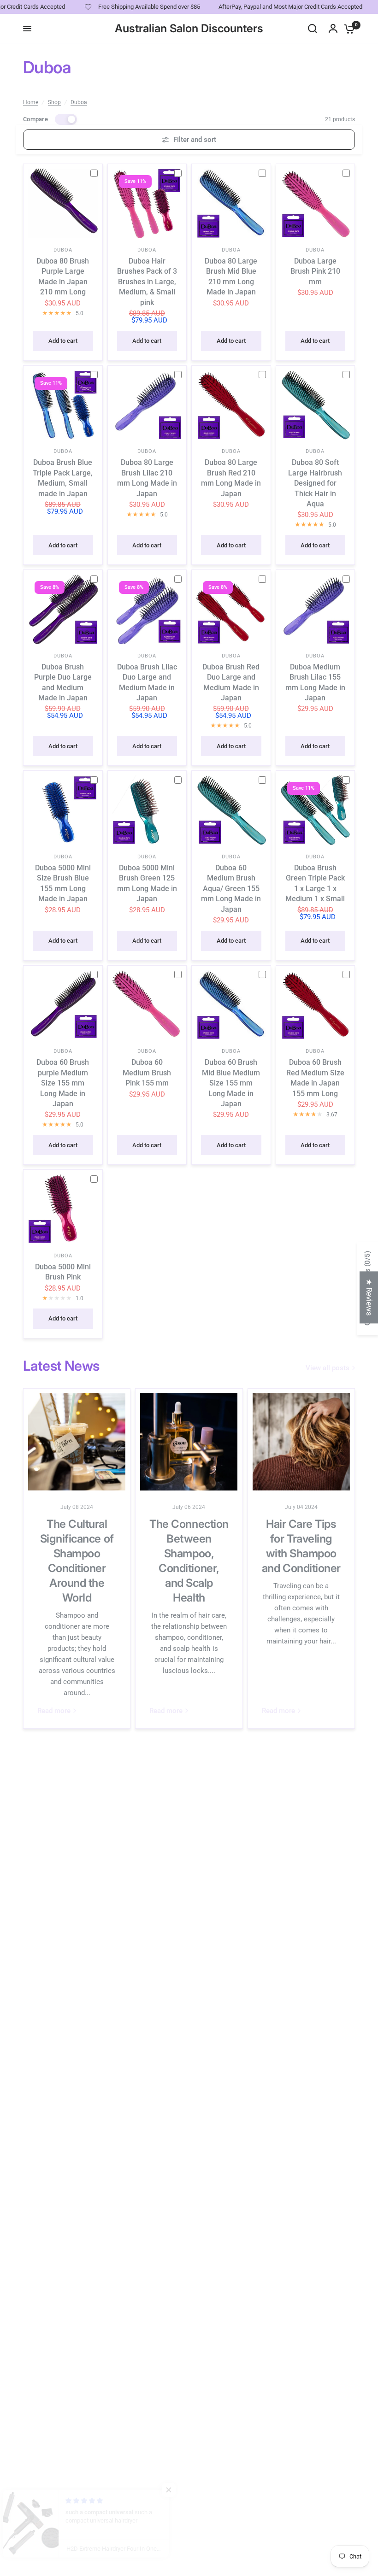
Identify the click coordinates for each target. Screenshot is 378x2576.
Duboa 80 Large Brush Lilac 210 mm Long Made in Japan (147, 478)
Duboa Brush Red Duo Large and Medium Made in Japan (231, 682)
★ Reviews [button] (369, 1297)
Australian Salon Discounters (189, 29)
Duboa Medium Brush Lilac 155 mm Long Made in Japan (315, 682)
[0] (347, 29)
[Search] (313, 29)
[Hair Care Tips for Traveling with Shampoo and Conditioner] (301, 1442)
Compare (35, 119)
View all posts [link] (328, 1368)
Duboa (79, 102)
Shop (54, 102)
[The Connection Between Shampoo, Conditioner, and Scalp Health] (189, 1442)
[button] (184, 2490)
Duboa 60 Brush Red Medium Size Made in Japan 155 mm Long (315, 1078)
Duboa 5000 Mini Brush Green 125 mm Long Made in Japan (147, 883)
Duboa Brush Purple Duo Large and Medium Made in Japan (63, 682)
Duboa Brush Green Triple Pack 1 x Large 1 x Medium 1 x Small (315, 883)
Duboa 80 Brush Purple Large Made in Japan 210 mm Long (63, 276)
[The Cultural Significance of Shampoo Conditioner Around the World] (77, 1442)
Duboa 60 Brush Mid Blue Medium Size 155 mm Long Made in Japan (231, 1083)
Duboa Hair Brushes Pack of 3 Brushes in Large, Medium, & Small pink (147, 282)
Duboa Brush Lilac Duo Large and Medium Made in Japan (147, 682)
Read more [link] (54, 1711)
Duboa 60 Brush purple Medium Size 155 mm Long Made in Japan (63, 1083)
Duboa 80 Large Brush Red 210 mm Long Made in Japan (231, 478)
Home (31, 102)
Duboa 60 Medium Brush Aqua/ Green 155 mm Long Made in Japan (231, 889)
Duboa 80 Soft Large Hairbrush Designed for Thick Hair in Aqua (315, 483)
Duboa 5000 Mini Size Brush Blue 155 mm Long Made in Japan (63, 883)
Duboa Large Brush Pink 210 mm (315, 271)
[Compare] (98, 173)
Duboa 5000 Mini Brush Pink (63, 1272)
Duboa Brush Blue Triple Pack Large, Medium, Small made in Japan (63, 478)
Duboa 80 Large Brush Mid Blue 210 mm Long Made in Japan (231, 276)
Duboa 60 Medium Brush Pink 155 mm (147, 1073)
